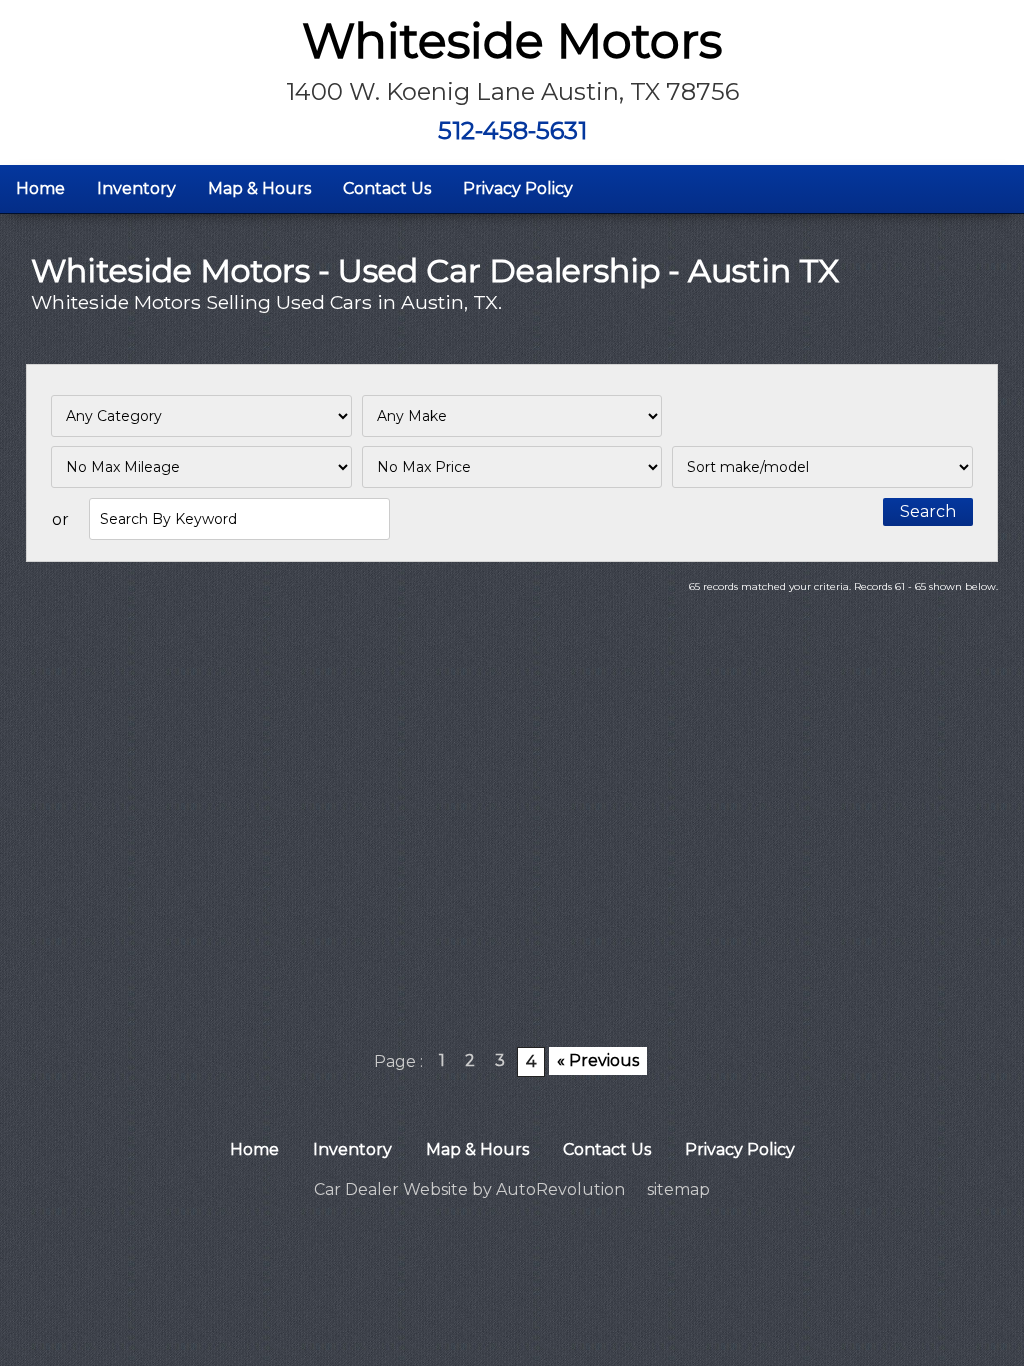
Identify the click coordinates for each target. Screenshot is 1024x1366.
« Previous (598, 1060)
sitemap (678, 1189)
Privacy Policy (518, 188)
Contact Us (387, 188)
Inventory (136, 188)
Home (40, 188)
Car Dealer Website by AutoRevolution (469, 1189)
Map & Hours (259, 188)
